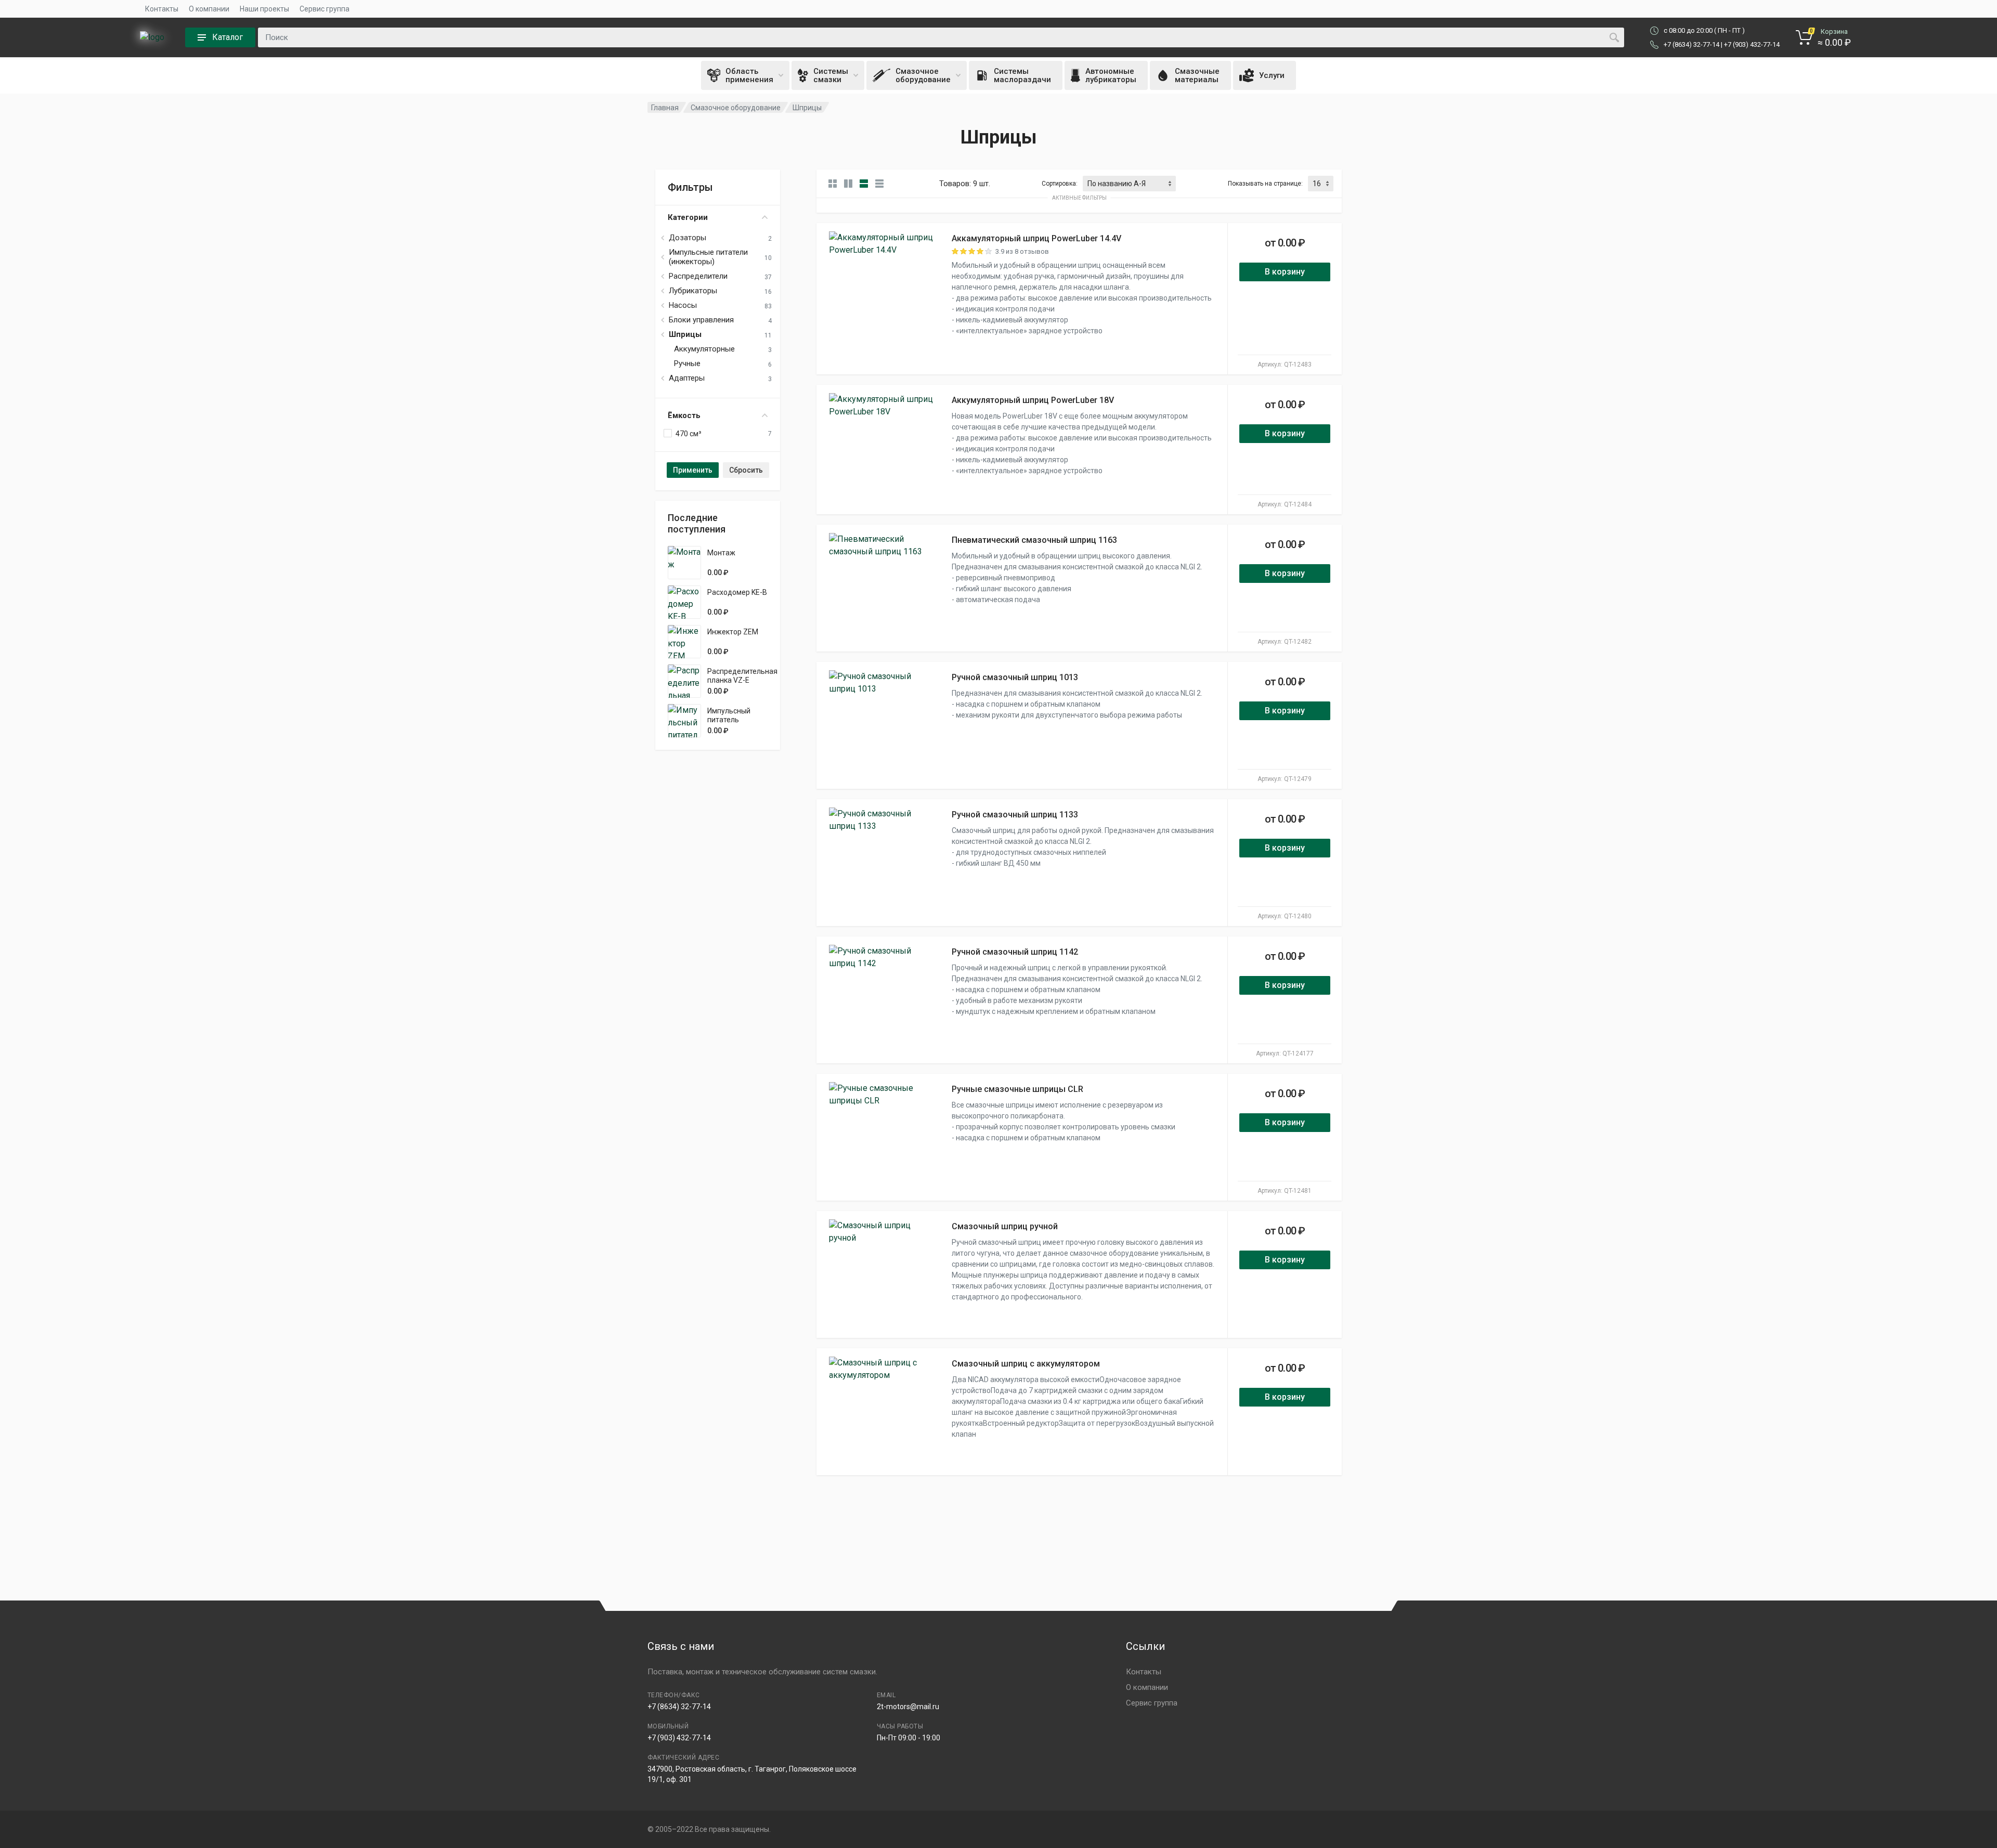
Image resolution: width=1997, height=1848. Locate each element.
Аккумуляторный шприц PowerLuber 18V (1033, 400)
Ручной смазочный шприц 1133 (1015, 815)
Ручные (687, 363)
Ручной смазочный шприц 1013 (1015, 677)
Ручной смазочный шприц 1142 (1015, 952)
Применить (693, 470)
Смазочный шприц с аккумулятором (1026, 1364)
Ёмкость (684, 415)
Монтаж (721, 553)
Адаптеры (687, 378)
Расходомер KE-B (737, 592)
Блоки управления (701, 320)
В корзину (1285, 272)
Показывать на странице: (1265, 184)
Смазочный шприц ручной (1005, 1226)
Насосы (683, 305)
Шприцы (685, 334)
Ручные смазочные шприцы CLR (1017, 1089)
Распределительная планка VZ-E (742, 676)
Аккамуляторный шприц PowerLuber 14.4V (1036, 238)
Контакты (162, 9)
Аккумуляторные (704, 349)
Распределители (698, 276)
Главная (665, 108)
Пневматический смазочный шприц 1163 (1034, 540)
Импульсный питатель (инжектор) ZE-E (735, 720)
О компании (209, 9)
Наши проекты (264, 9)
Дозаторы (688, 238)
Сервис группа (325, 9)
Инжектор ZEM (733, 632)
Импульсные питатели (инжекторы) (708, 257)
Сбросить (746, 470)
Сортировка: (1060, 184)
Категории (688, 217)
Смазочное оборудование (736, 108)
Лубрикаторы (693, 291)
